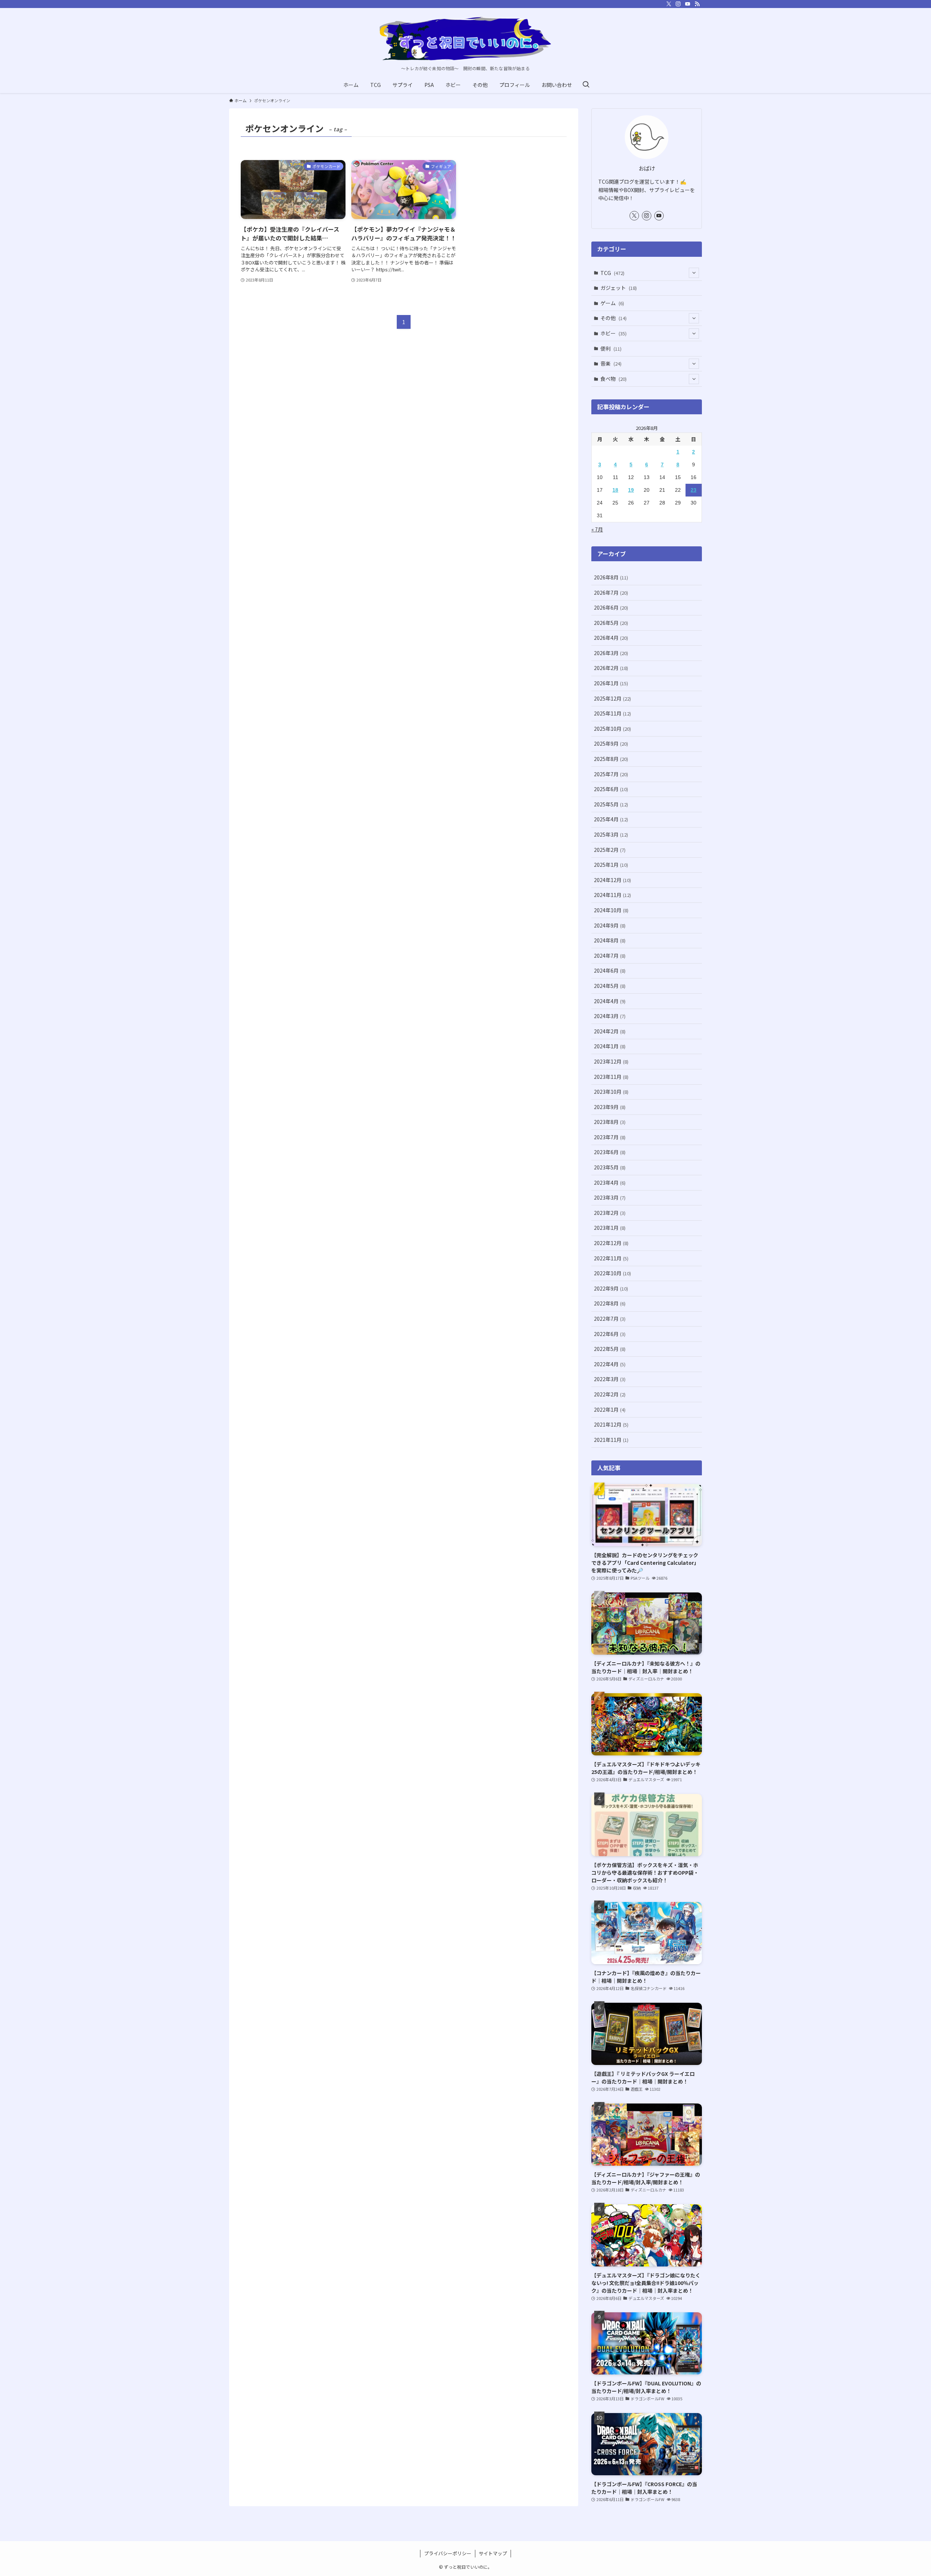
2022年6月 (610, 1334)
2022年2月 (610, 1394)
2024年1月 (610, 1046)
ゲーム (612, 303)
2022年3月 (610, 1379)
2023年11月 (611, 1077)
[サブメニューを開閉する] (694, 273)
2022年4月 (610, 1364)
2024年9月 (610, 925)
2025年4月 (611, 819)
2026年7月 (611, 593)
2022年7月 (610, 1319)
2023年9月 (610, 1107)
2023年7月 (610, 1137)
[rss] (697, 4)
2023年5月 (610, 1167)
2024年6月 (610, 970)
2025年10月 (612, 729)
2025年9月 (611, 743)
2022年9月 (611, 1288)
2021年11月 (611, 1440)
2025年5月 (611, 804)
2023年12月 (611, 1061)
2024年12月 (612, 880)
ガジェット (619, 288)
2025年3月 (611, 834)
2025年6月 (611, 789)
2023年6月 (610, 1152)
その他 (614, 318)
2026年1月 (611, 683)
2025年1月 (611, 865)
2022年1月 (610, 1409)
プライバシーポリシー (448, 2553)
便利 (611, 348)
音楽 (611, 363)
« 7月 (597, 529)
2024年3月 (610, 1016)
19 (631, 490)
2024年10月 (611, 910)
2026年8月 (611, 577)
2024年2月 (610, 1031)
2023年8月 (610, 1122)
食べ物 (614, 379)
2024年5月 (610, 986)
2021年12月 (611, 1424)
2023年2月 (610, 1213)
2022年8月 (610, 1303)
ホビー (614, 333)
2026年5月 (611, 623)
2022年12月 (611, 1243)
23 (694, 490)
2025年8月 (611, 759)
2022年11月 (611, 1258)
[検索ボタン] (586, 85)
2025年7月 (611, 774)
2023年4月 (610, 1183)
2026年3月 (611, 653)
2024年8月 (610, 940)
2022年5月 (610, 1349)
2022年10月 (612, 1273)
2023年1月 (610, 1228)
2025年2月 (610, 850)
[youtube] (688, 4)
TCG (612, 273)
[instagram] (678, 4)
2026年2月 (611, 668)
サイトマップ (493, 2553)
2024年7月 (610, 956)
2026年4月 (611, 638)
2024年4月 (610, 1001)
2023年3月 (610, 1197)
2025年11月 (612, 713)
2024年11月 (612, 895)
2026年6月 (611, 607)
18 (615, 490)
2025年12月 (612, 698)
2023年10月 (611, 1092)
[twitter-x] (669, 4)
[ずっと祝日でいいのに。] (465, 39)
